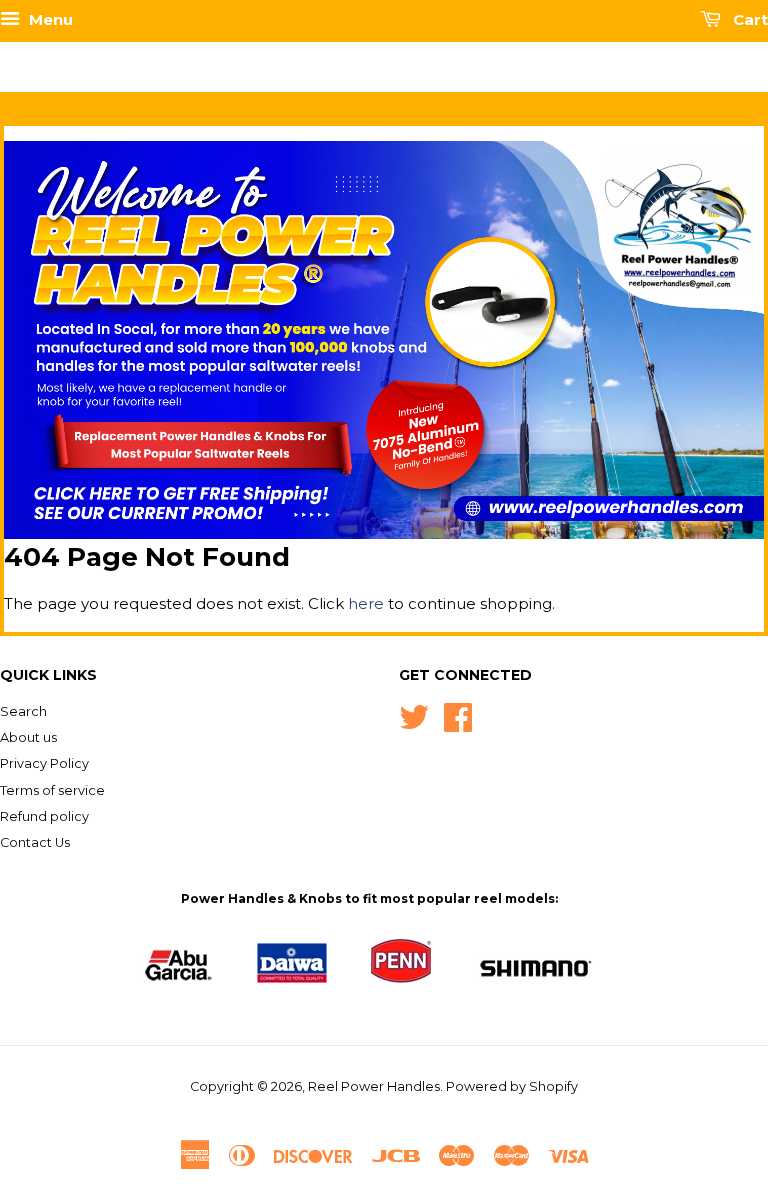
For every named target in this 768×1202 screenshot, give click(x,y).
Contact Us (35, 842)
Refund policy (44, 816)
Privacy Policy (44, 763)
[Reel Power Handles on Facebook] (458, 715)
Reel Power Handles (374, 1086)
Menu (49, 19)
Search (23, 711)
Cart (748, 19)
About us (28, 737)
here (366, 603)
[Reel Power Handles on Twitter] (414, 715)
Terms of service (52, 790)
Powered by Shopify (512, 1086)
